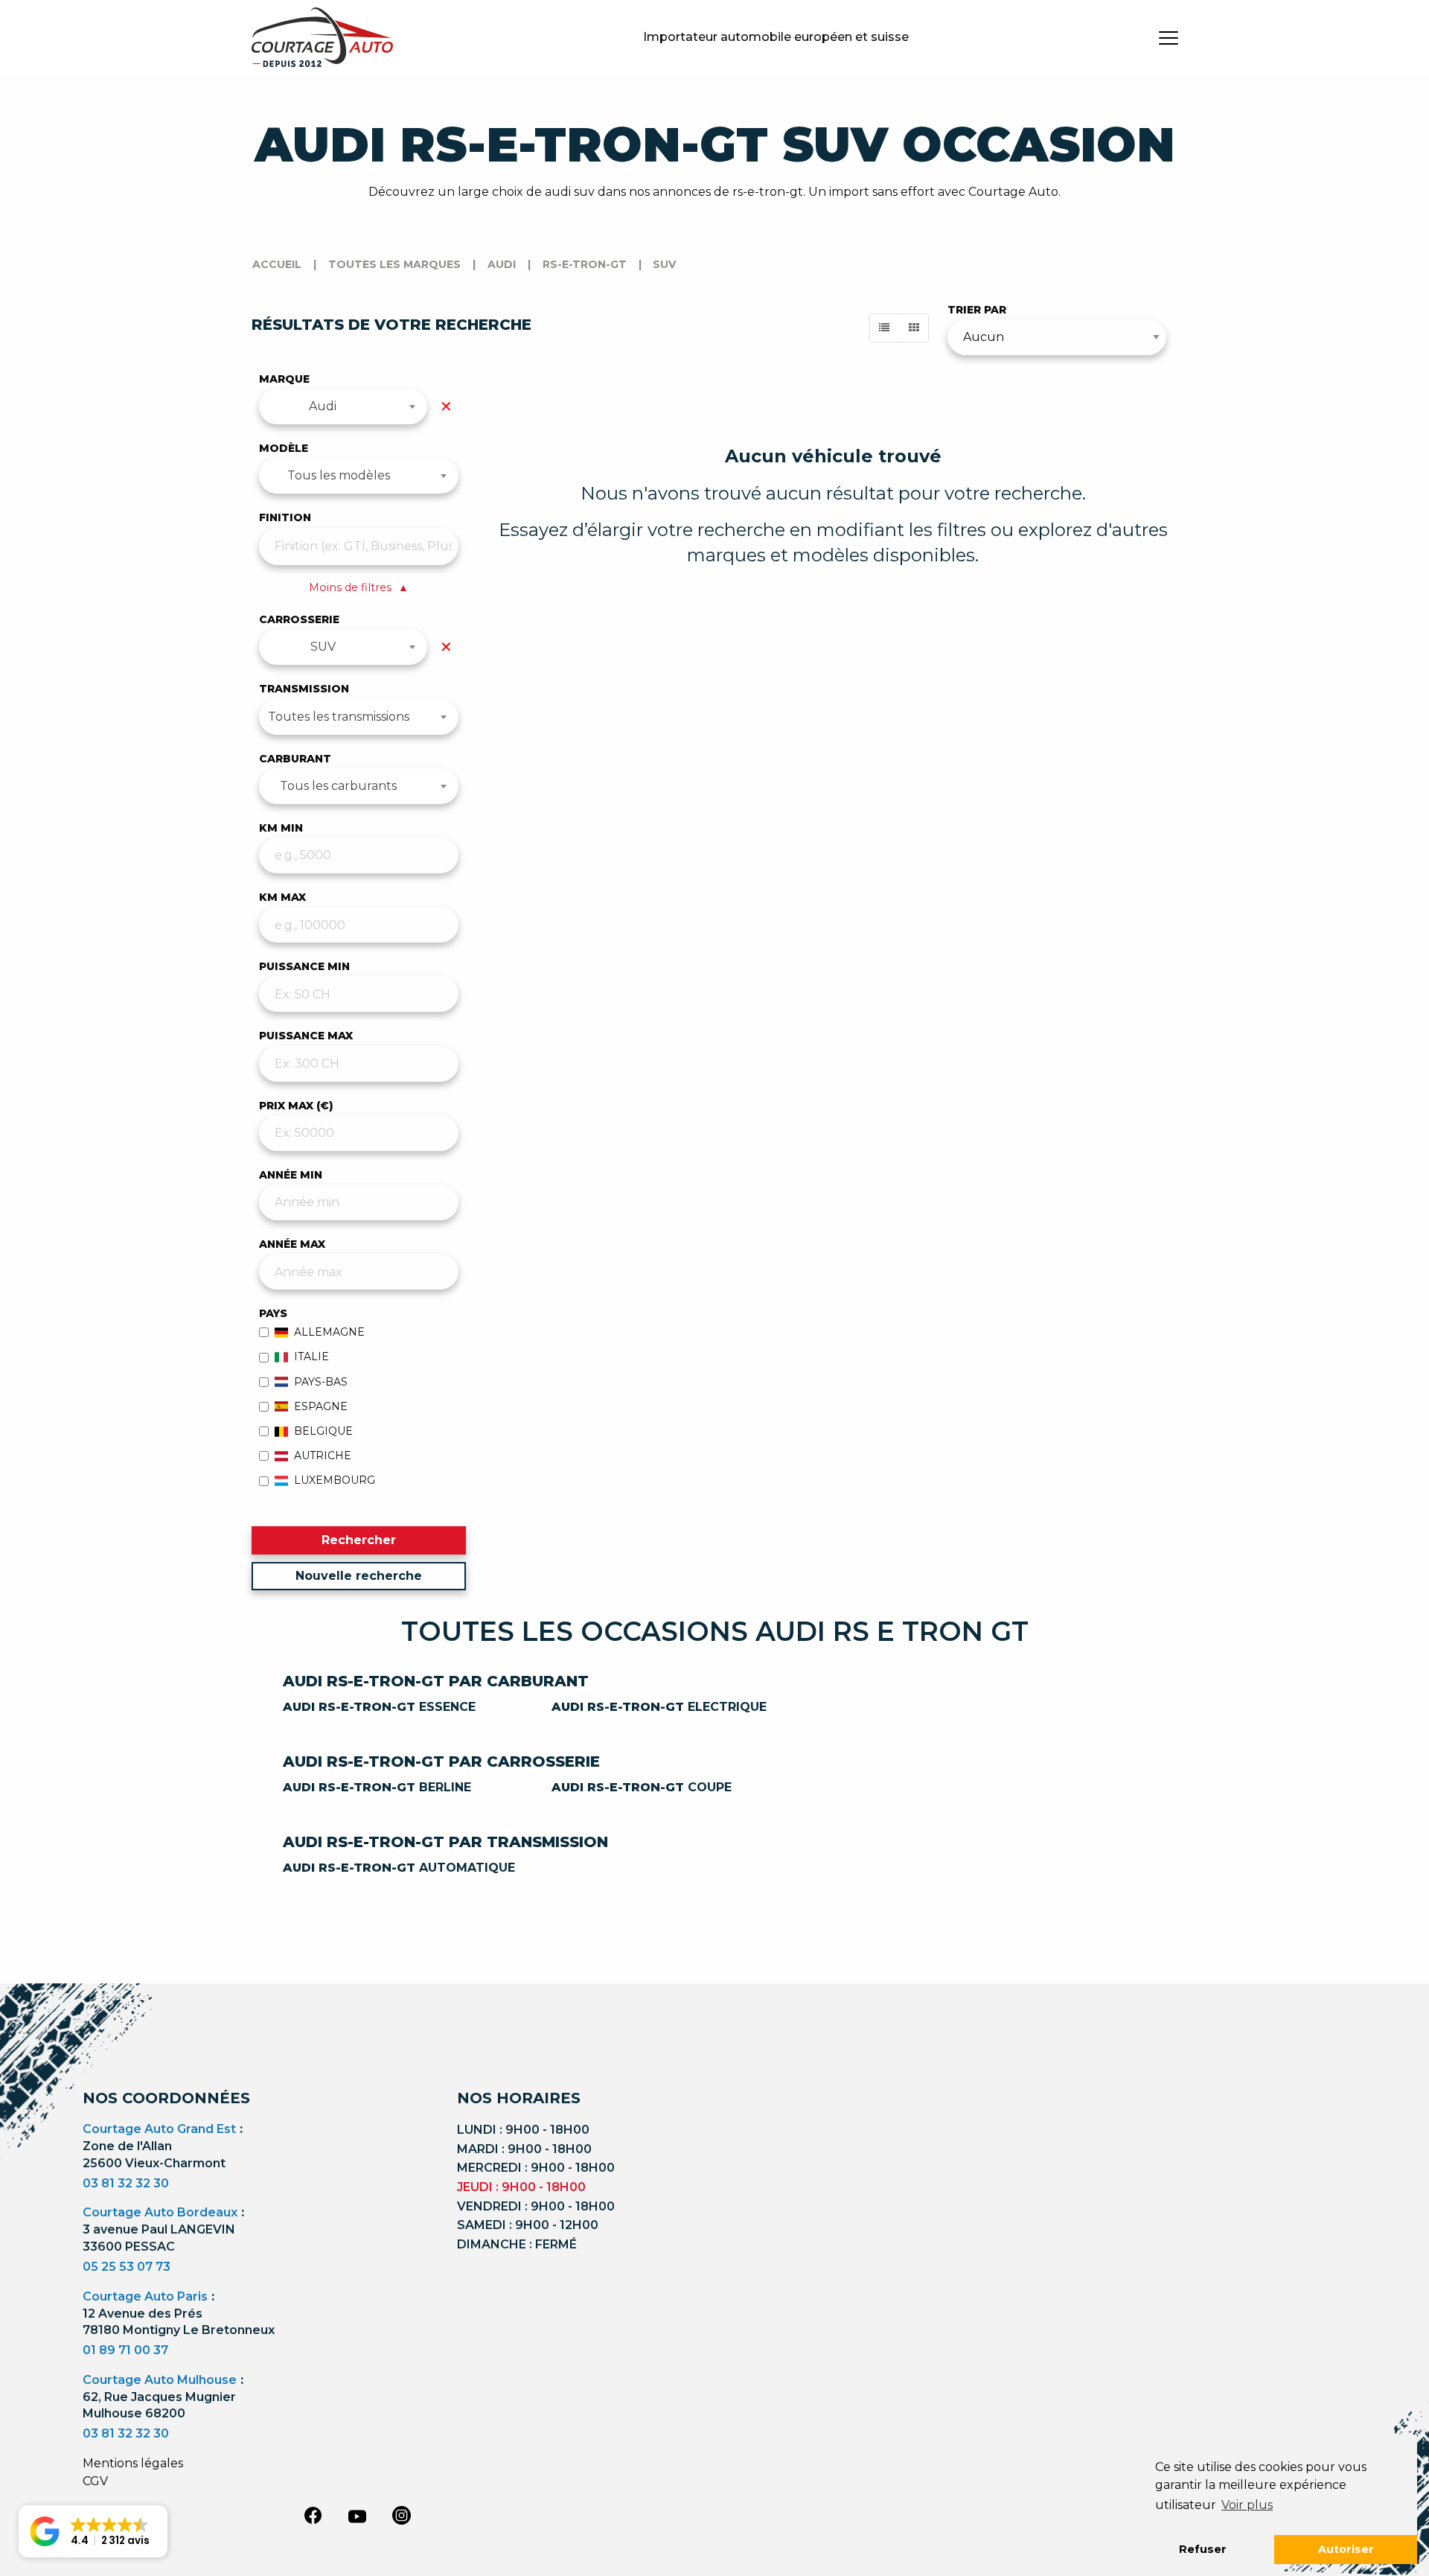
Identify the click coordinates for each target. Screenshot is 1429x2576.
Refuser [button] (1203, 2549)
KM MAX (282, 897)
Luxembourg (335, 1480)
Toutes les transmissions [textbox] (339, 717)
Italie (311, 1356)
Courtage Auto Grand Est (159, 2129)
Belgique (323, 1431)
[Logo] (322, 37)
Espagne (321, 1406)
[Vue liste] (884, 328)
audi (502, 264)
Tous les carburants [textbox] (338, 786)
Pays (273, 1313)
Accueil (277, 264)
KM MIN (281, 828)
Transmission (304, 689)
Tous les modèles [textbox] (339, 475)
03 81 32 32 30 (126, 2183)
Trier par (977, 310)
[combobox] (343, 407)
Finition (285, 517)
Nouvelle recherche (359, 1576)
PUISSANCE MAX (306, 1036)
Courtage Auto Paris (145, 2296)
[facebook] (313, 2515)
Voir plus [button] (1247, 2505)
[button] (93, 2531)
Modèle (284, 448)
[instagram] (402, 2515)
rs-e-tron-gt (585, 264)
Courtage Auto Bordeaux (160, 2212)
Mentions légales (133, 2463)
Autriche (323, 1456)
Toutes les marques (394, 264)
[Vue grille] (914, 328)
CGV (95, 2481)
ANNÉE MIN (291, 1175)
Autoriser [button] (1346, 2549)
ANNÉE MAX (292, 1244)
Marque (284, 379)
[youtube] (357, 2516)
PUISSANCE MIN (304, 966)
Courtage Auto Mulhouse (160, 2380)
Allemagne (329, 1332)
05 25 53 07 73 (127, 2267)
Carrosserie (299, 619)
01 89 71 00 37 (125, 2350)
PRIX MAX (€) (296, 1106)
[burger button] (1169, 37)
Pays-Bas (321, 1382)
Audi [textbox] (323, 406)
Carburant (295, 759)
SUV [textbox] (323, 647)
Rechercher (359, 1540)
